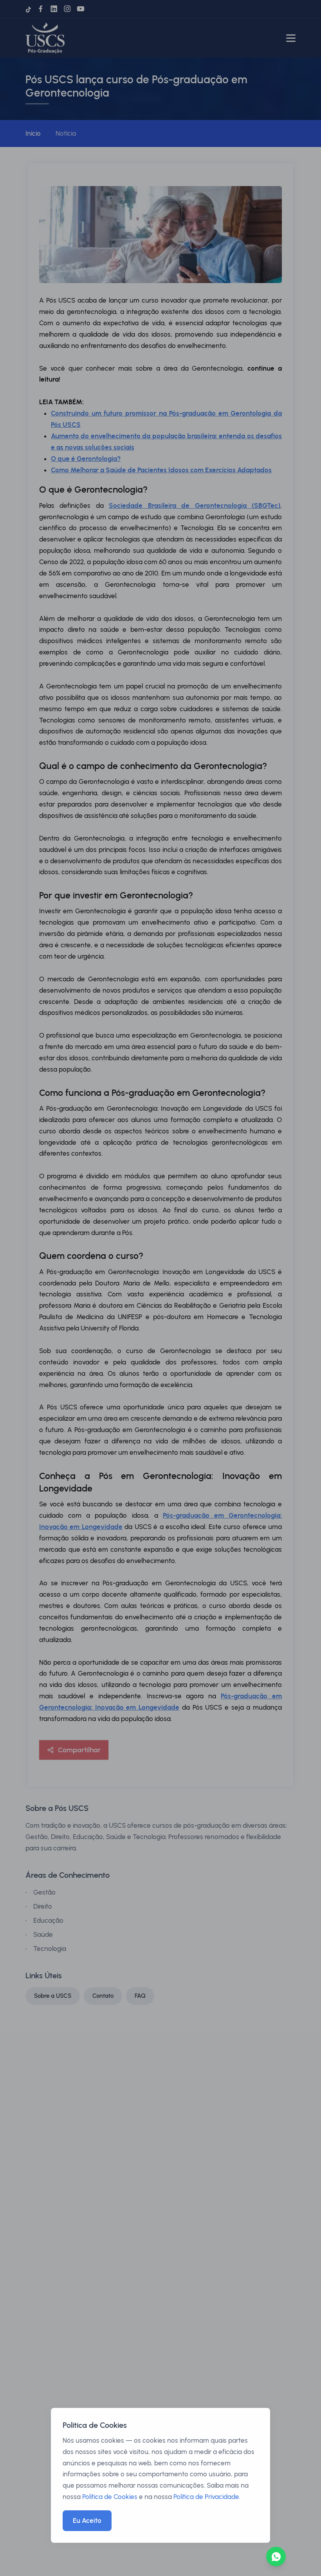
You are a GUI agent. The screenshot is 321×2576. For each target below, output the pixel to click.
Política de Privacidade (206, 2497)
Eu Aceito (87, 2520)
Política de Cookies (110, 2497)
